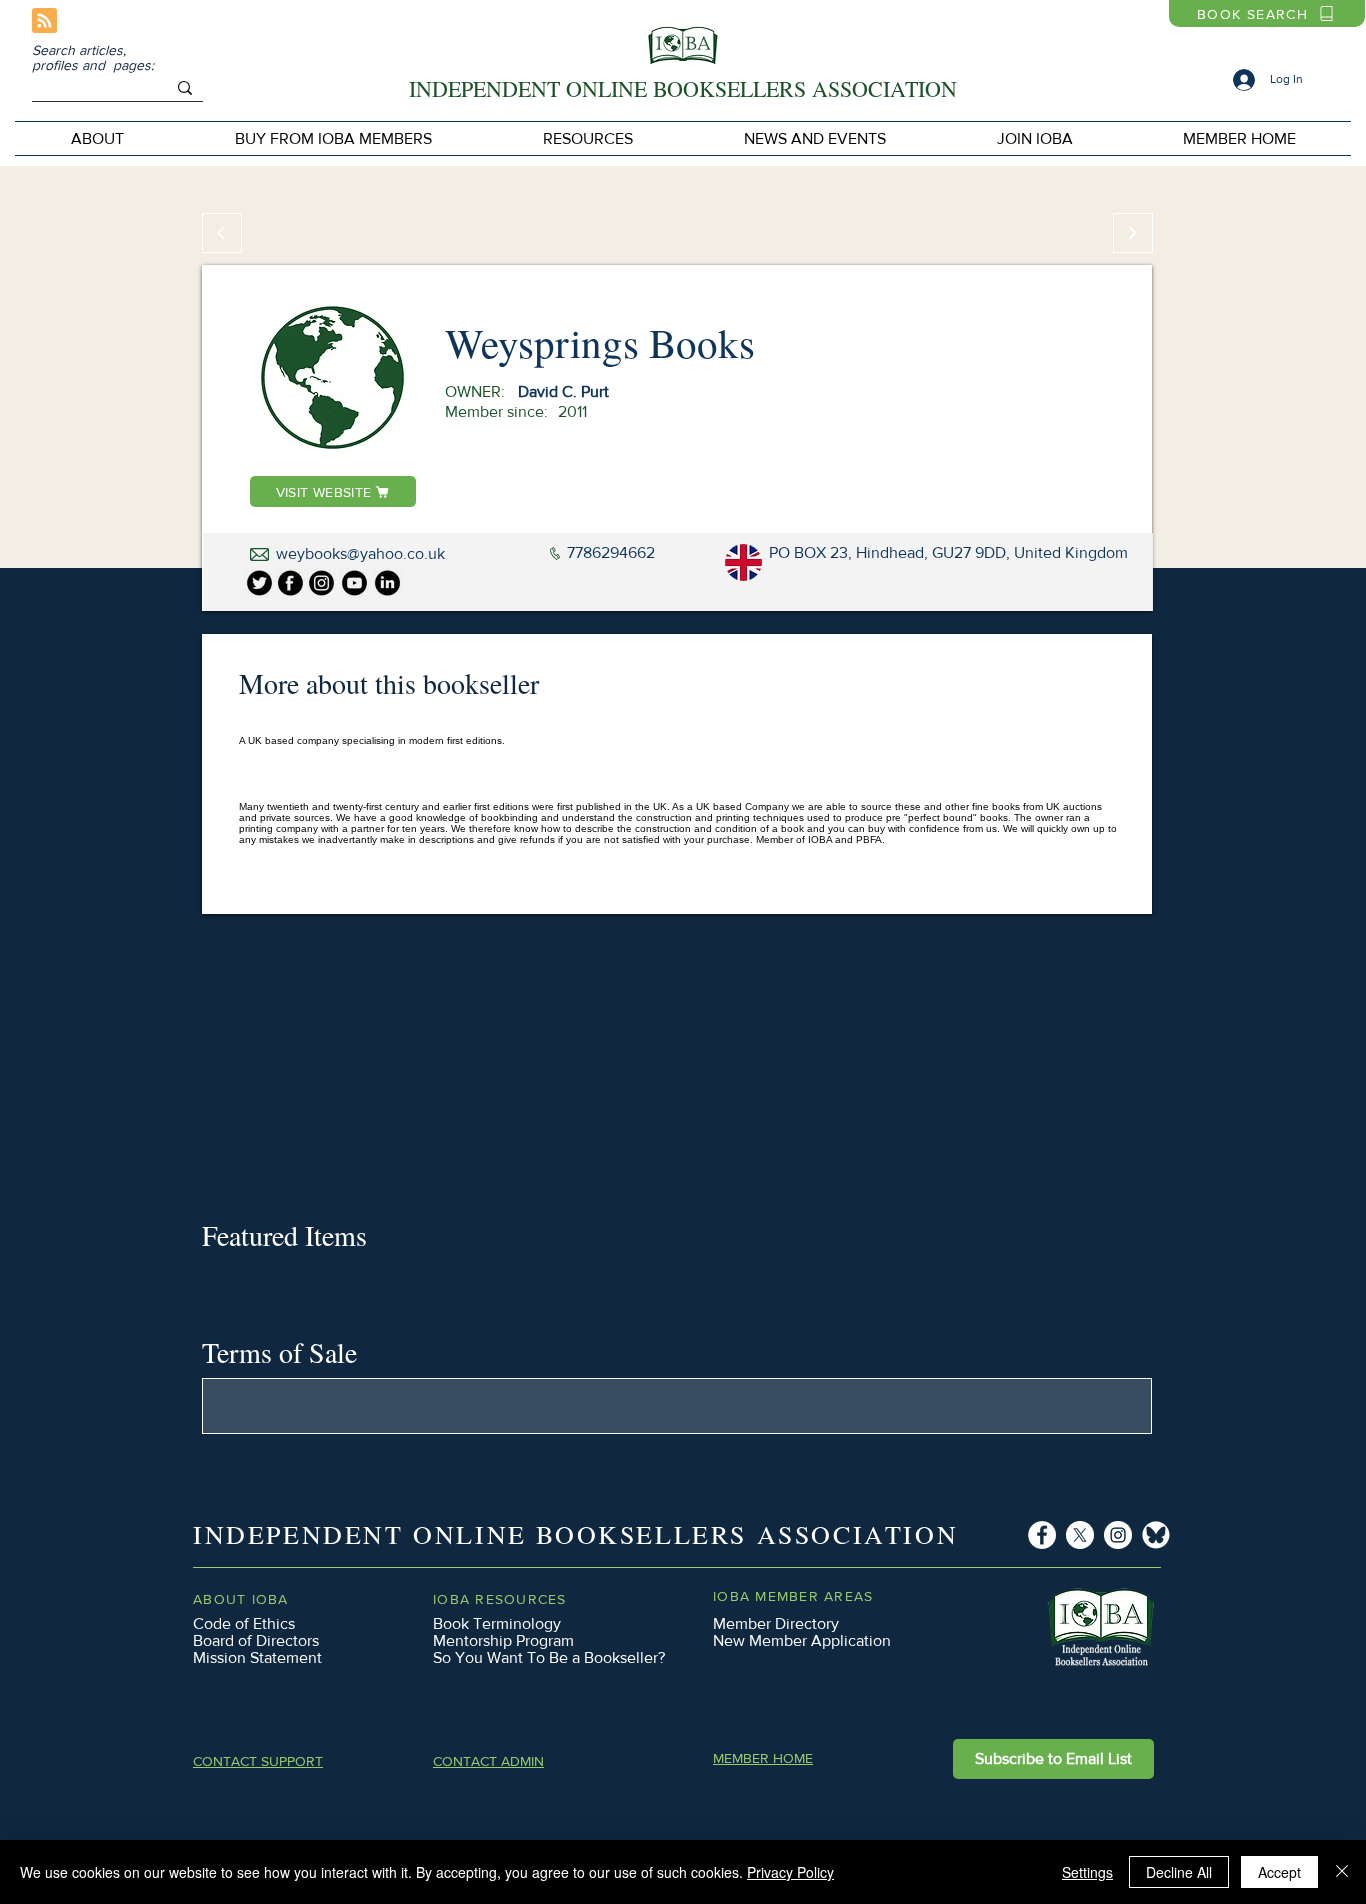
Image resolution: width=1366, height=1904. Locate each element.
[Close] (1342, 1872)
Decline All (1179, 1872)
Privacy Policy (790, 1872)
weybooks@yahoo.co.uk (360, 553)
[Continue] (1133, 233)
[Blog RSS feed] (44, 21)
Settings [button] (1087, 1872)
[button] (333, 138)
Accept (1279, 1872)
